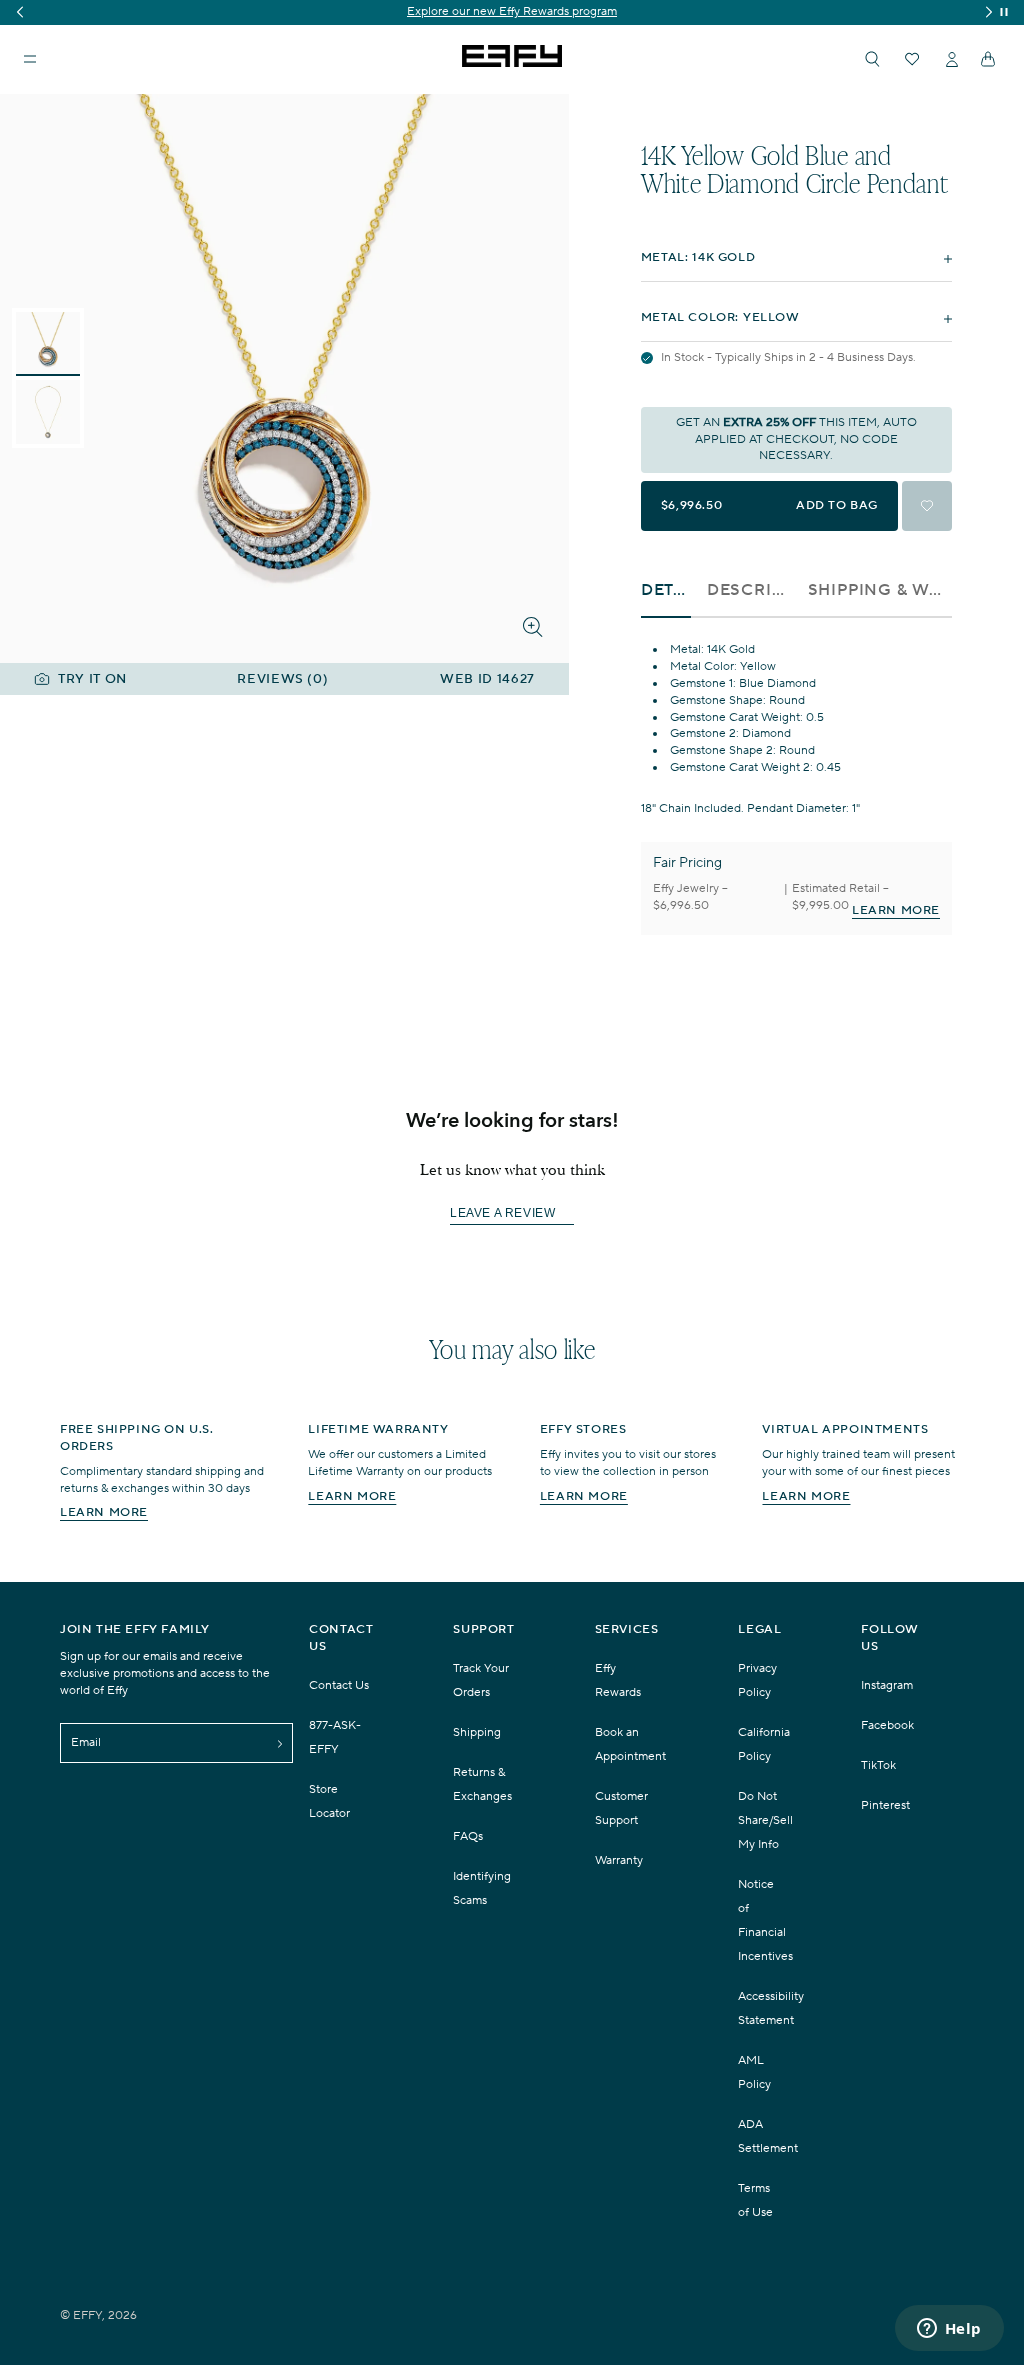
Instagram (887, 1685)
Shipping (477, 1732)
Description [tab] (749, 590)
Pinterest (885, 1805)
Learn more (104, 1512)
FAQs (468, 1836)
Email (86, 1742)
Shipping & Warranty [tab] (880, 590)
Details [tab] (666, 590)
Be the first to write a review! (512, 1214)
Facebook (887, 1725)
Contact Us (339, 1685)
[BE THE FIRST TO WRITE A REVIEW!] (512, 1249)
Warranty (619, 1860)
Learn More (896, 910)
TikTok (878, 1765)
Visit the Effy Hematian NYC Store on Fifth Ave (567, 11)
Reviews (282, 679)
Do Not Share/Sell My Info (765, 1820)
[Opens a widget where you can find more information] (949, 2330)
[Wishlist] (912, 59)
